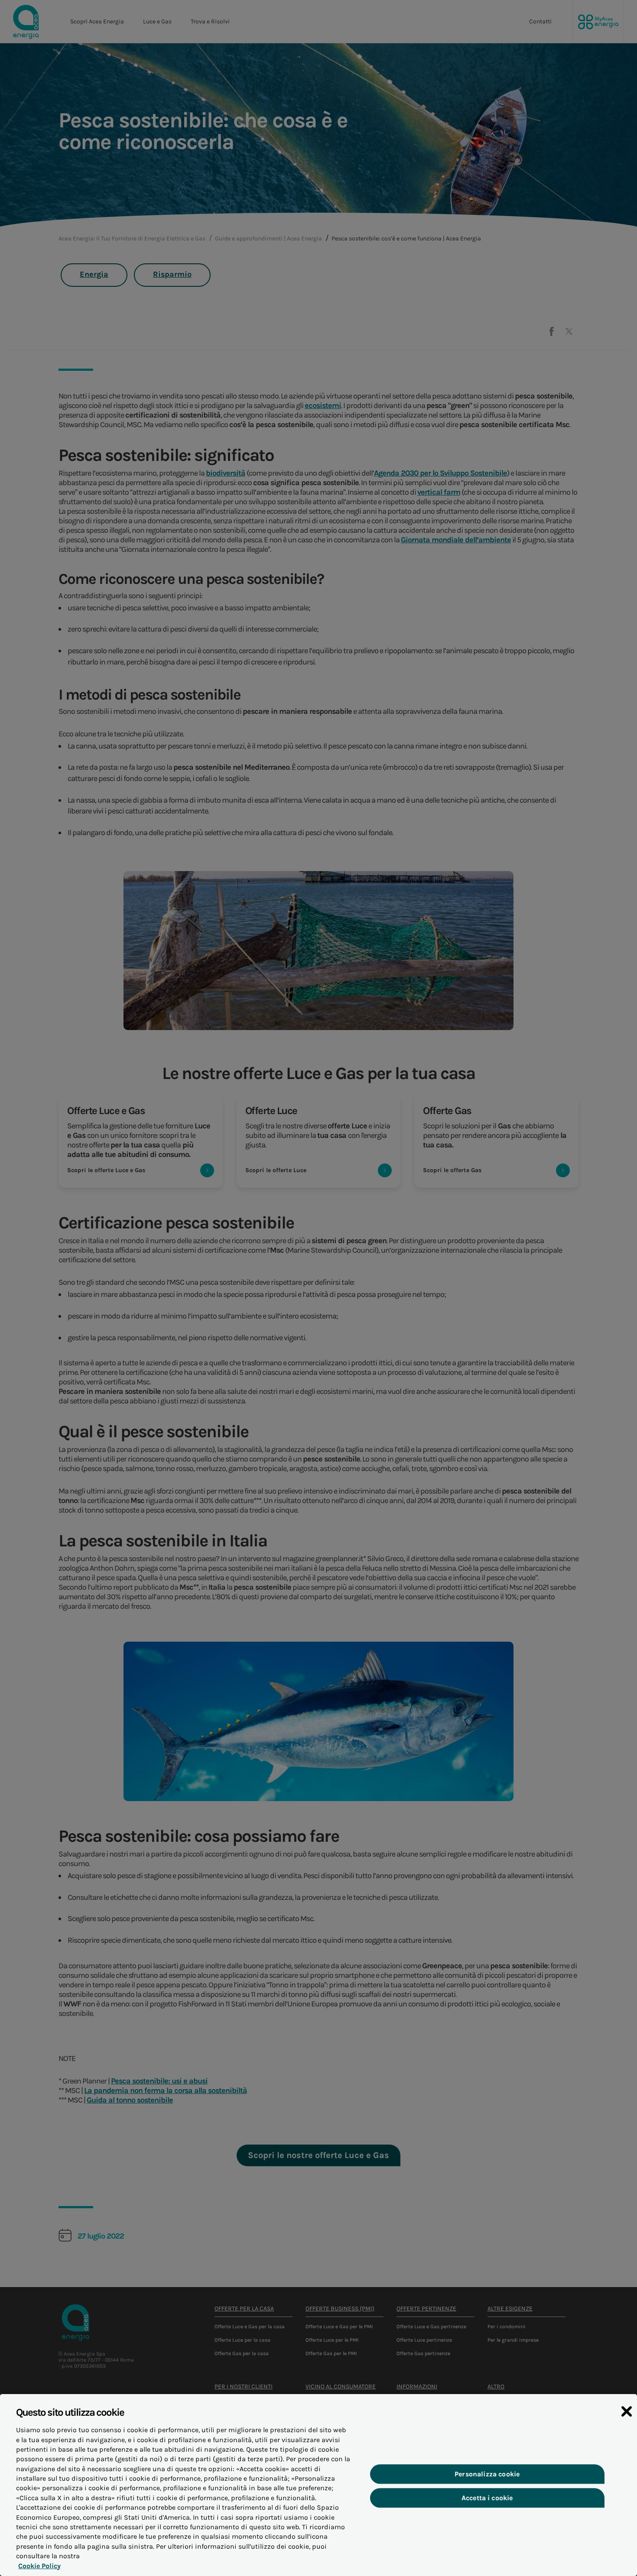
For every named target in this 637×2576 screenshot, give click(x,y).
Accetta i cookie (487, 2498)
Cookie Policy (39, 2566)
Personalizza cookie (487, 2474)
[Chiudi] (627, 2411)
